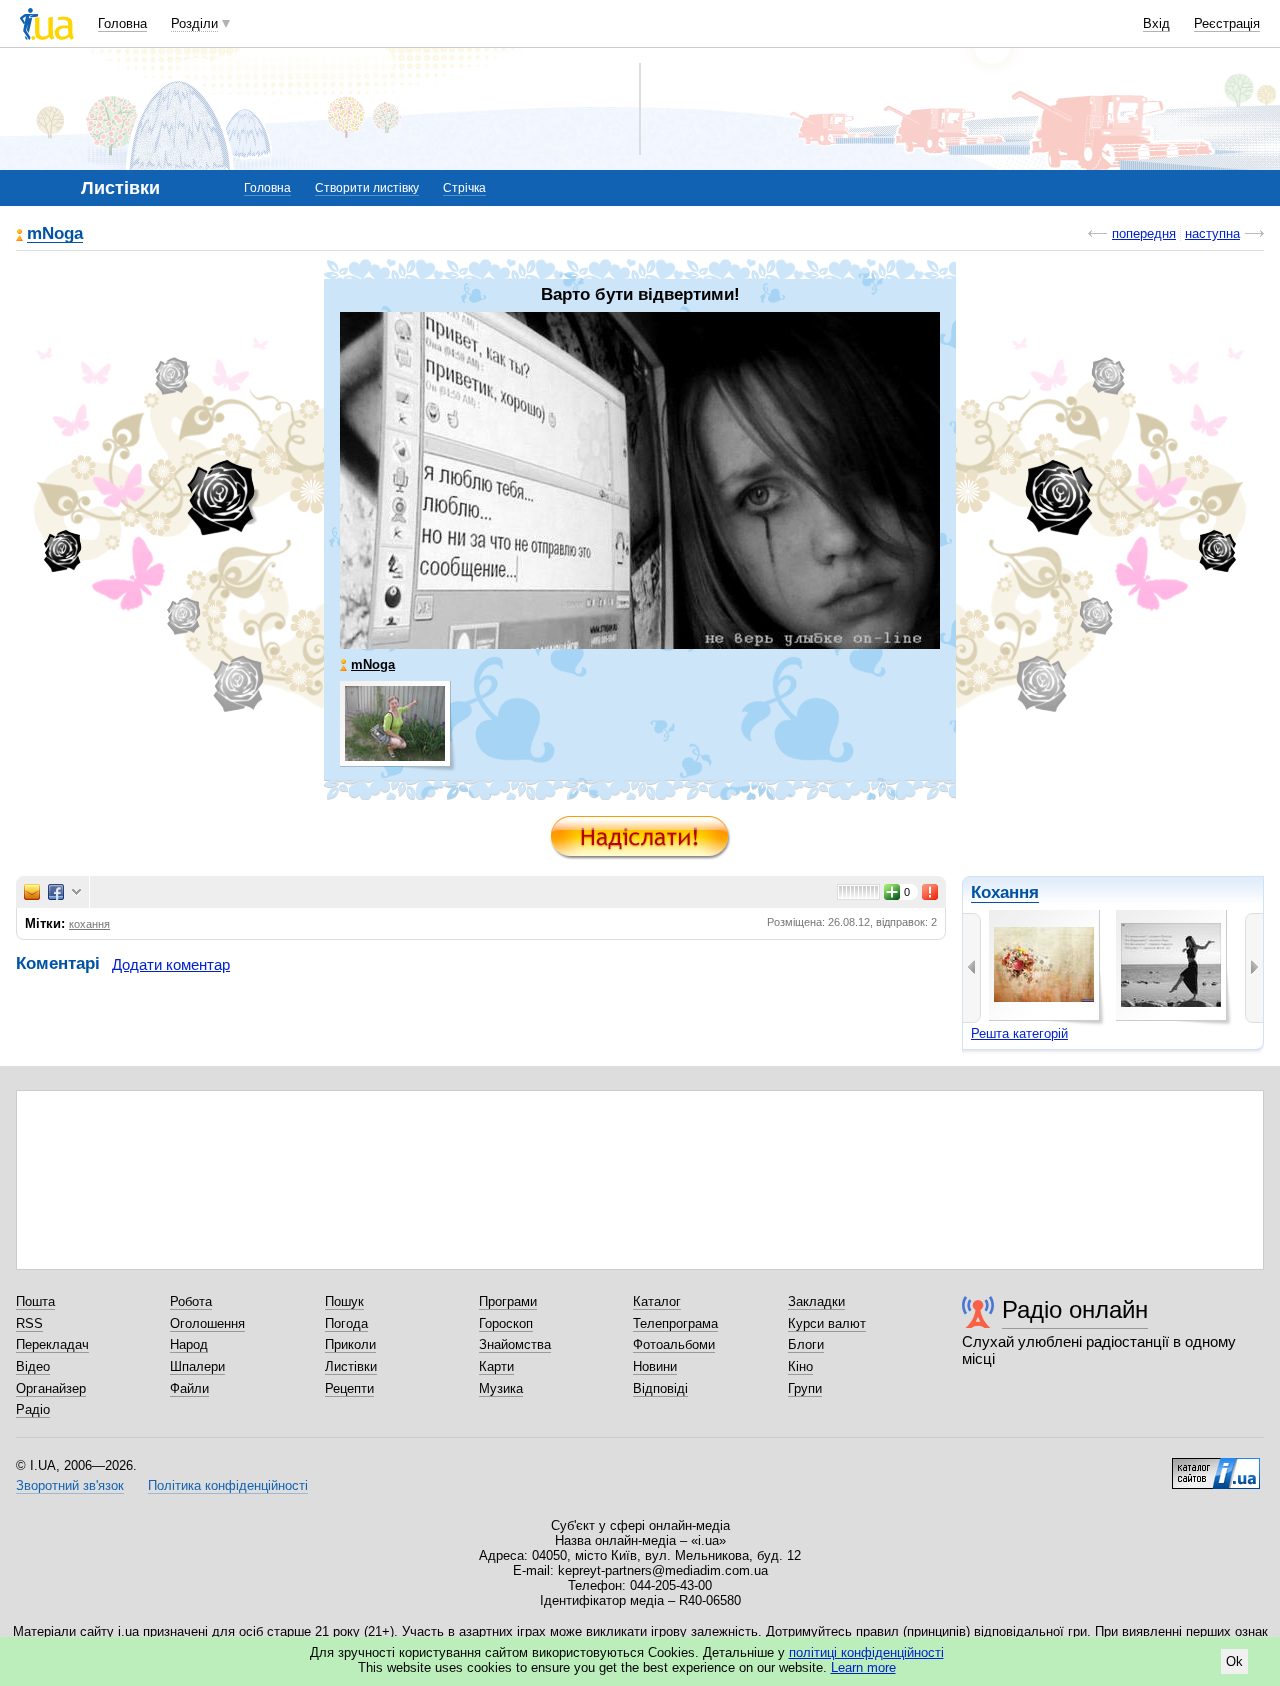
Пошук (344, 1301)
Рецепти (349, 1388)
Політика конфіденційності (228, 1485)
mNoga (55, 234)
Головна (122, 23)
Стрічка (464, 188)
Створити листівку (367, 188)
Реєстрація (1227, 23)
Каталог (657, 1301)
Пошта (35, 1301)
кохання (89, 924)
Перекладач (52, 1344)
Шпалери (197, 1366)
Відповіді (660, 1388)
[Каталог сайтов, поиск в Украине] (1216, 1466)
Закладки (816, 1301)
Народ (189, 1344)
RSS (29, 1323)
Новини (655, 1366)
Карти (496, 1366)
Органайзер (51, 1388)
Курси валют (827, 1323)
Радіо (33, 1409)
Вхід (1156, 23)
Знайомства (515, 1344)
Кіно (800, 1366)
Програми (508, 1301)
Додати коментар (171, 964)
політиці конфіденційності (866, 1652)
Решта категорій (1019, 1033)
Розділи (194, 23)
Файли (189, 1388)
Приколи (350, 1344)
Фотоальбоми (674, 1344)
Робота (191, 1301)
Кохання (1005, 892)
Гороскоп (506, 1323)
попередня (1144, 233)
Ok (1234, 1661)
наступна (1212, 233)
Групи (805, 1388)
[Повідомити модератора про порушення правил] (931, 892)
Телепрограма (675, 1323)
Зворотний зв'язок (70, 1485)
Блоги (806, 1344)
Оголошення (207, 1323)
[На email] (32, 892)
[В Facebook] (56, 892)
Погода (346, 1323)
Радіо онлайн (1075, 1309)
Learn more (863, 1667)
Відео (33, 1366)
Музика (501, 1388)
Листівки (351, 1366)
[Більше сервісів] (76, 892)
